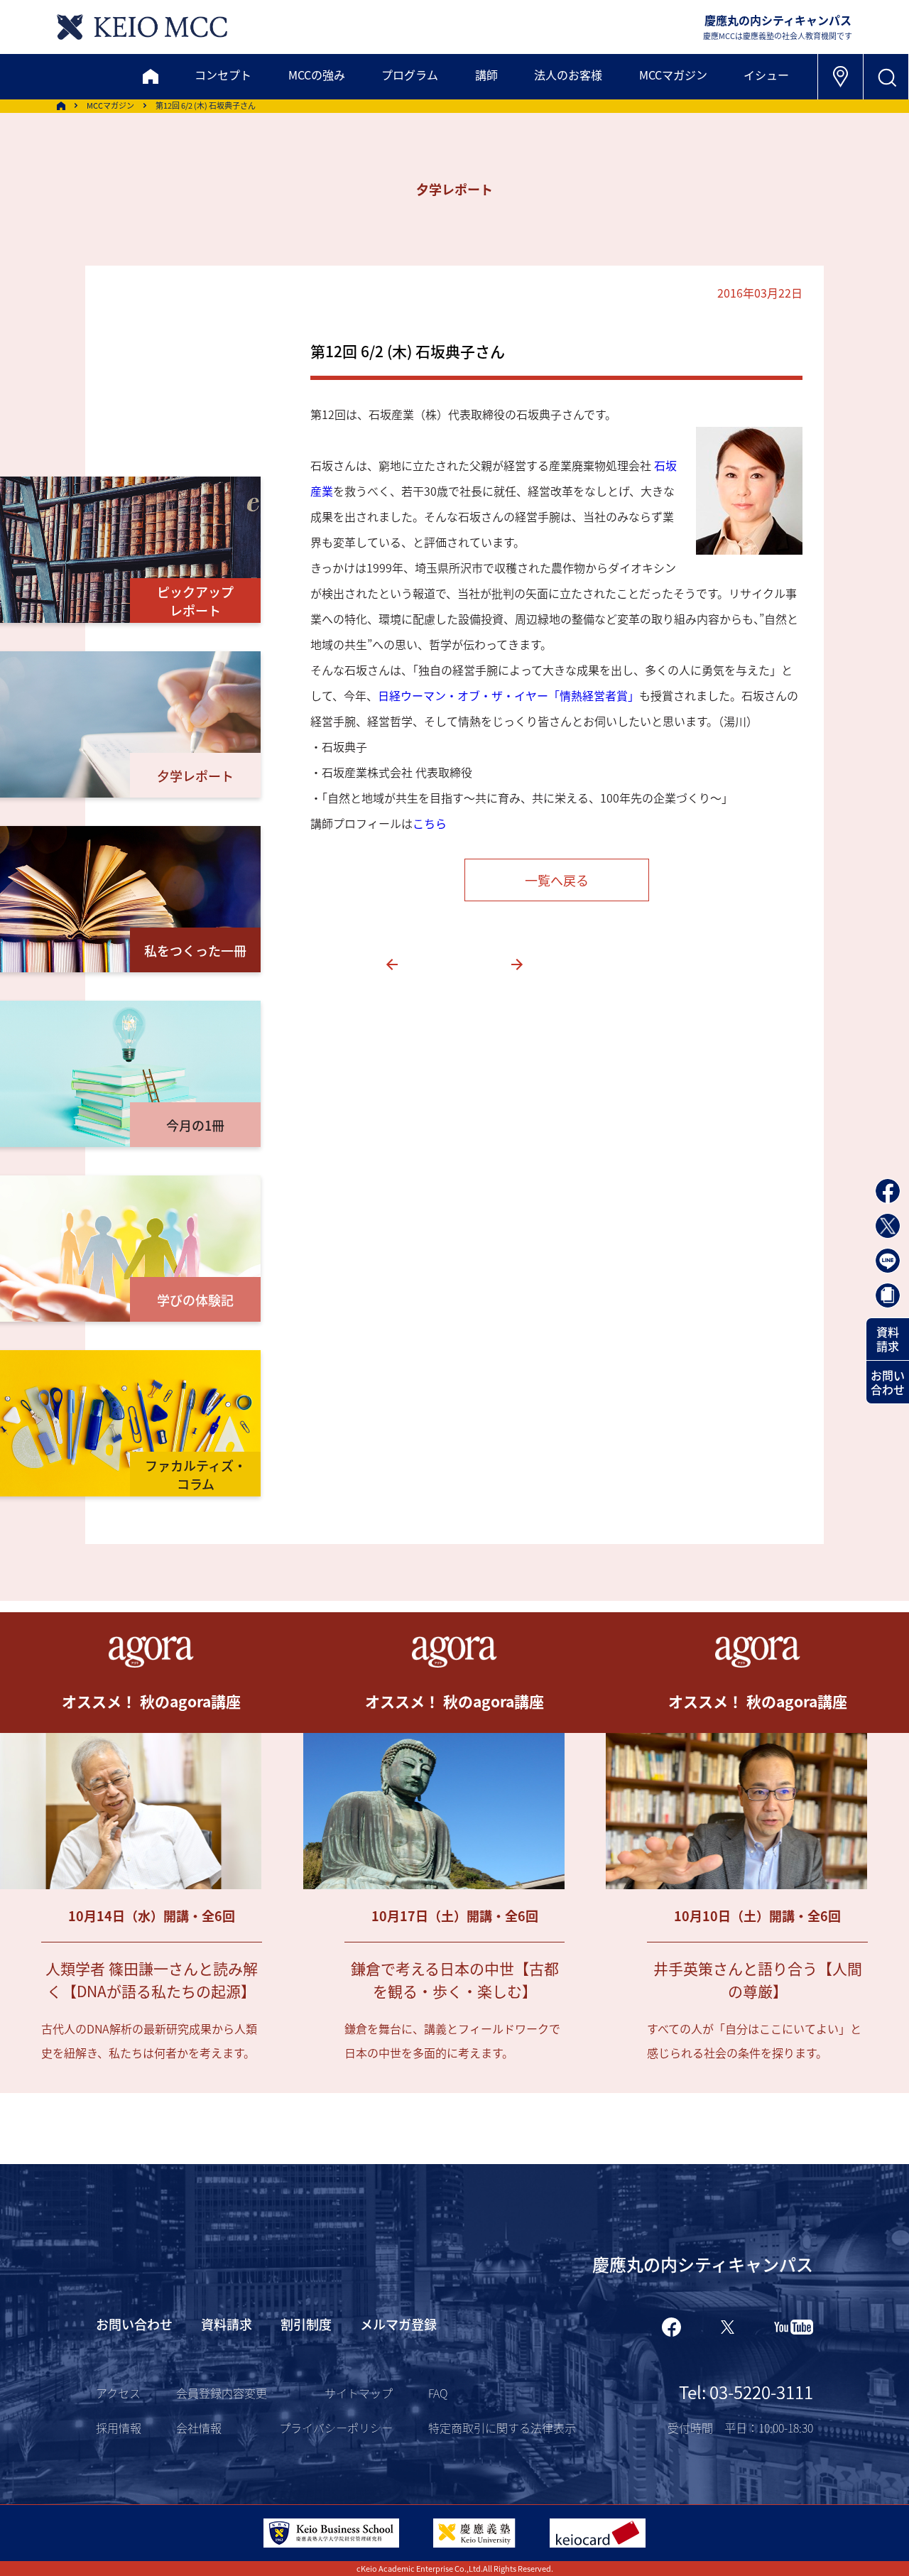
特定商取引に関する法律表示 (502, 2428)
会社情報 (199, 2428)
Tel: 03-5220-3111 (746, 2392)
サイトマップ (359, 2393)
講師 (486, 75)
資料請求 (888, 1339)
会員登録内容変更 (222, 2393)
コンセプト (223, 75)
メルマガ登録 (398, 2324)
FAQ (438, 2393)
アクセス (118, 2393)
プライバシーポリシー (336, 2428)
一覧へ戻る (557, 880)
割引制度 (306, 2324)
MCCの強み (317, 75)
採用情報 (119, 2428)
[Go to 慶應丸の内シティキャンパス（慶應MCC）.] (61, 106)
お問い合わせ (888, 1382)
